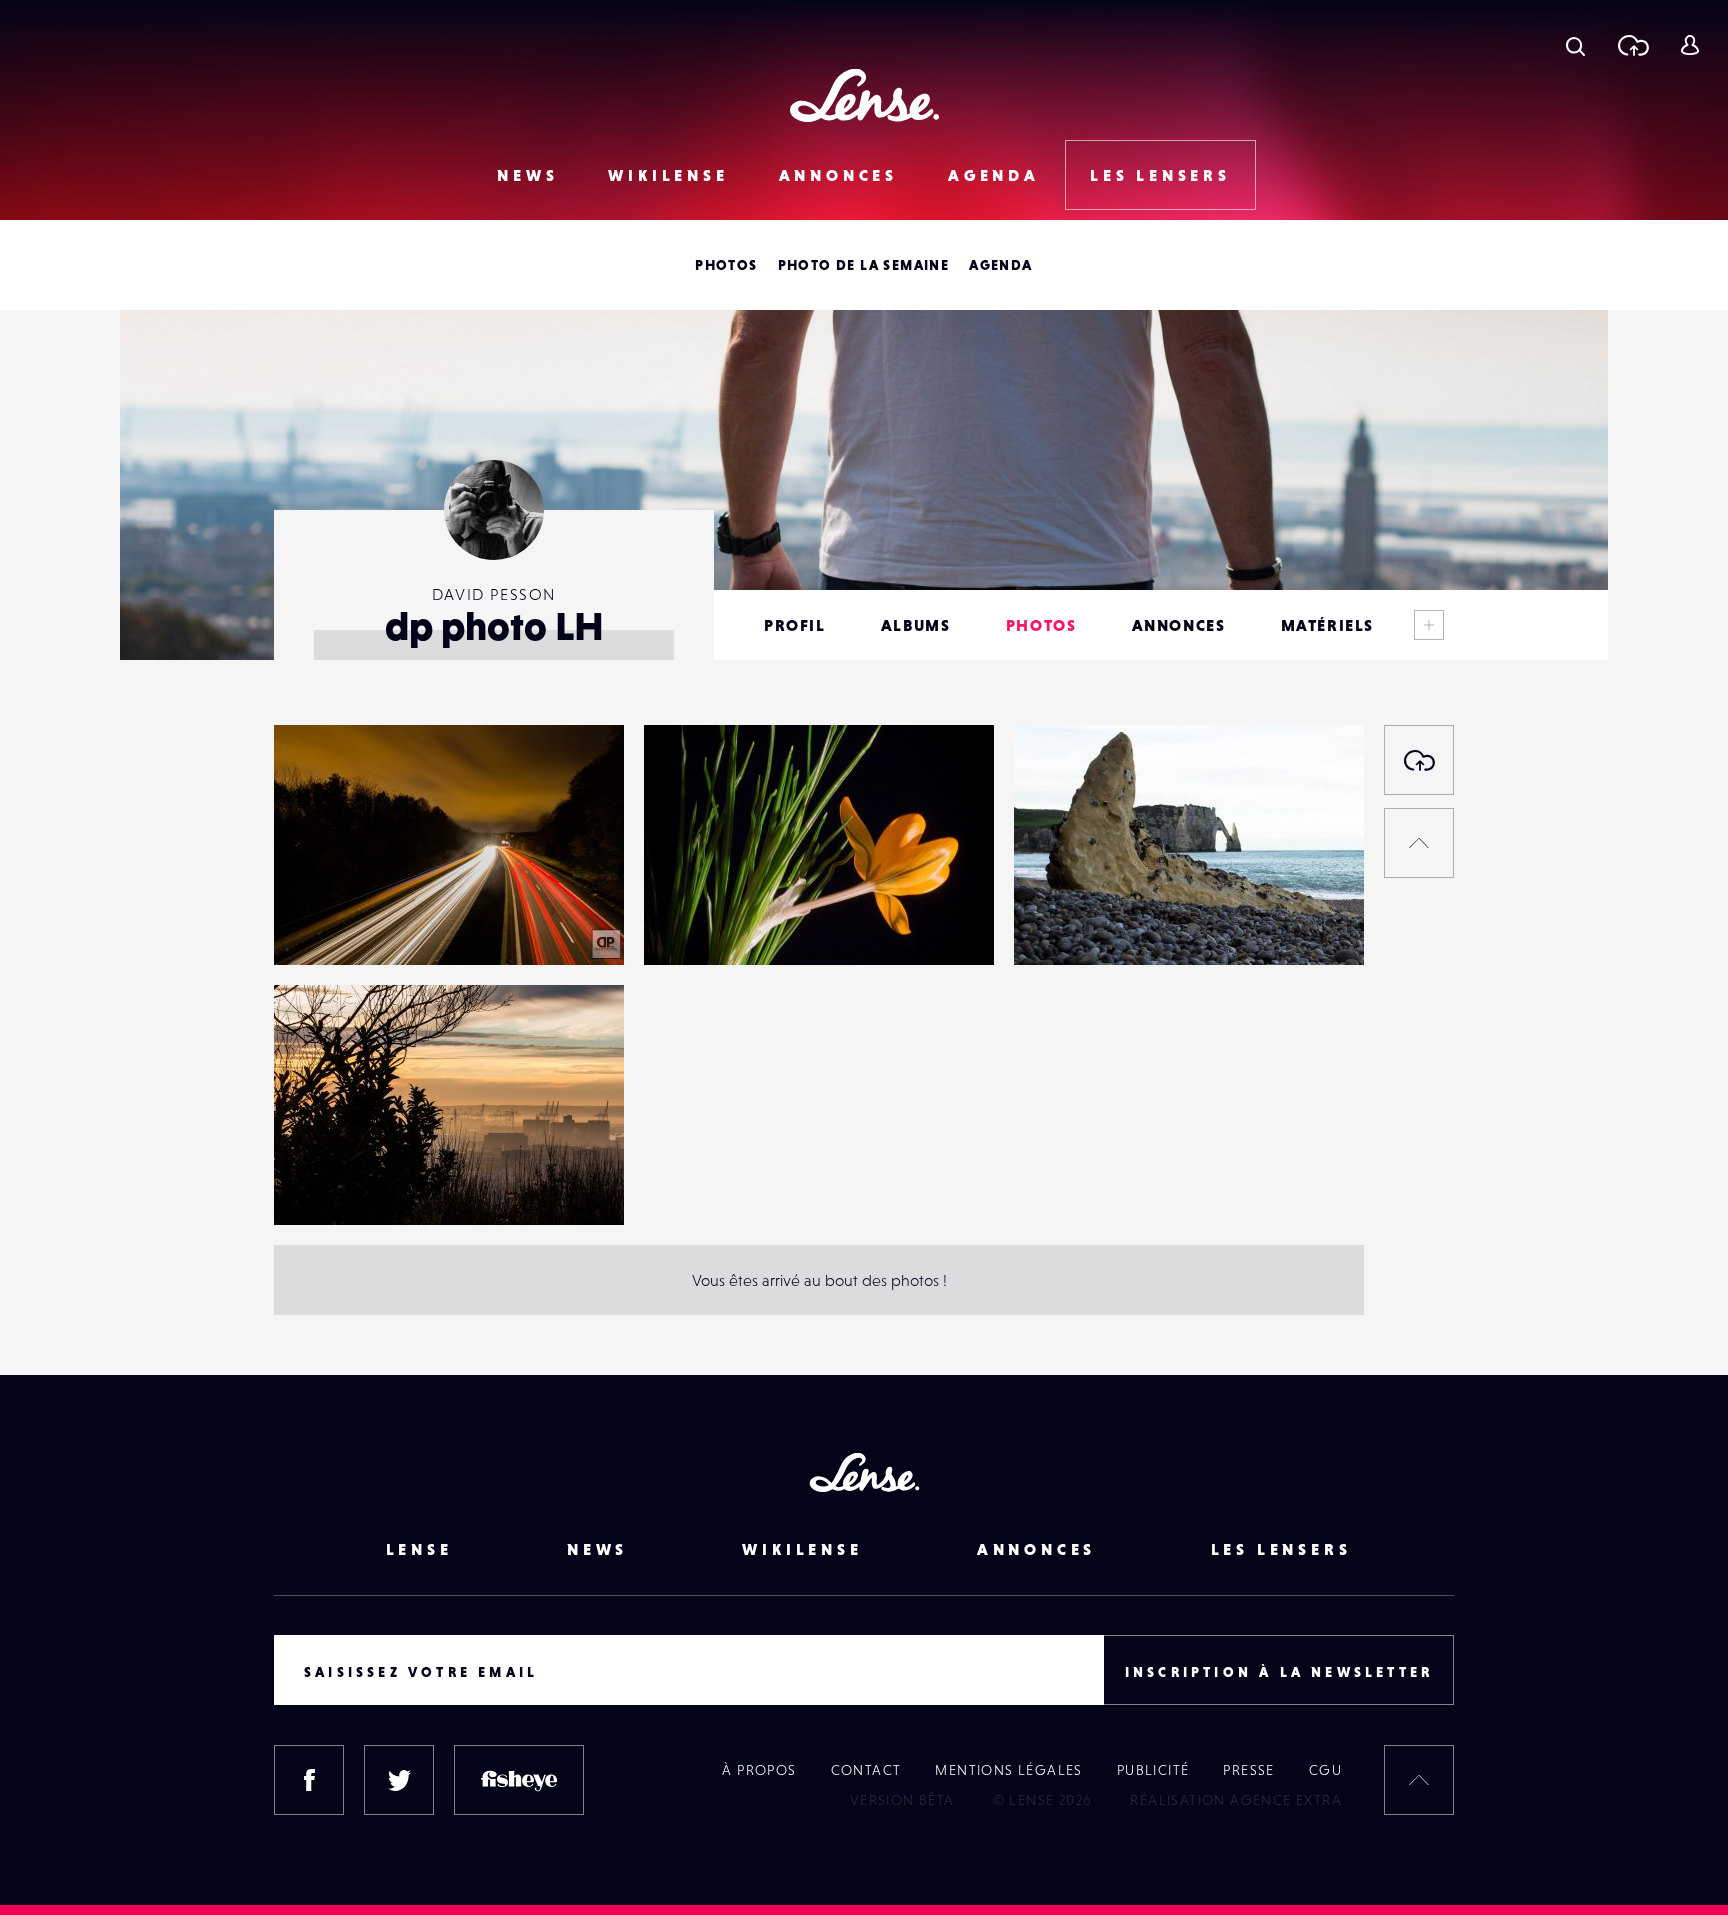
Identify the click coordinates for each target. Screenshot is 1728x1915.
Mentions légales (1008, 1770)
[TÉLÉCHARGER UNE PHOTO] (1419, 760)
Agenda (994, 175)
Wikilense (668, 175)
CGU (1325, 1770)
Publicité (1153, 1770)
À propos (759, 1770)
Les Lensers (1160, 175)
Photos (726, 265)
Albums (916, 625)
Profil (795, 625)
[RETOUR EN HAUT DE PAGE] (1419, 843)
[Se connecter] (1689, 45)
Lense (419, 1549)
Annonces (838, 175)
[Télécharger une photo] (1632, 45)
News (527, 175)
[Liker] (579, 780)
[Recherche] (1575, 45)
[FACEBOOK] (309, 1780)
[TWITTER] (399, 1780)
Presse (1248, 1770)
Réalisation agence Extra (1236, 1800)
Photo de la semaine (864, 265)
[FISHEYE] (519, 1780)
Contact (866, 1770)
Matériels (1327, 625)
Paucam (321, 924)
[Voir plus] (1429, 625)
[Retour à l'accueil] (864, 95)
